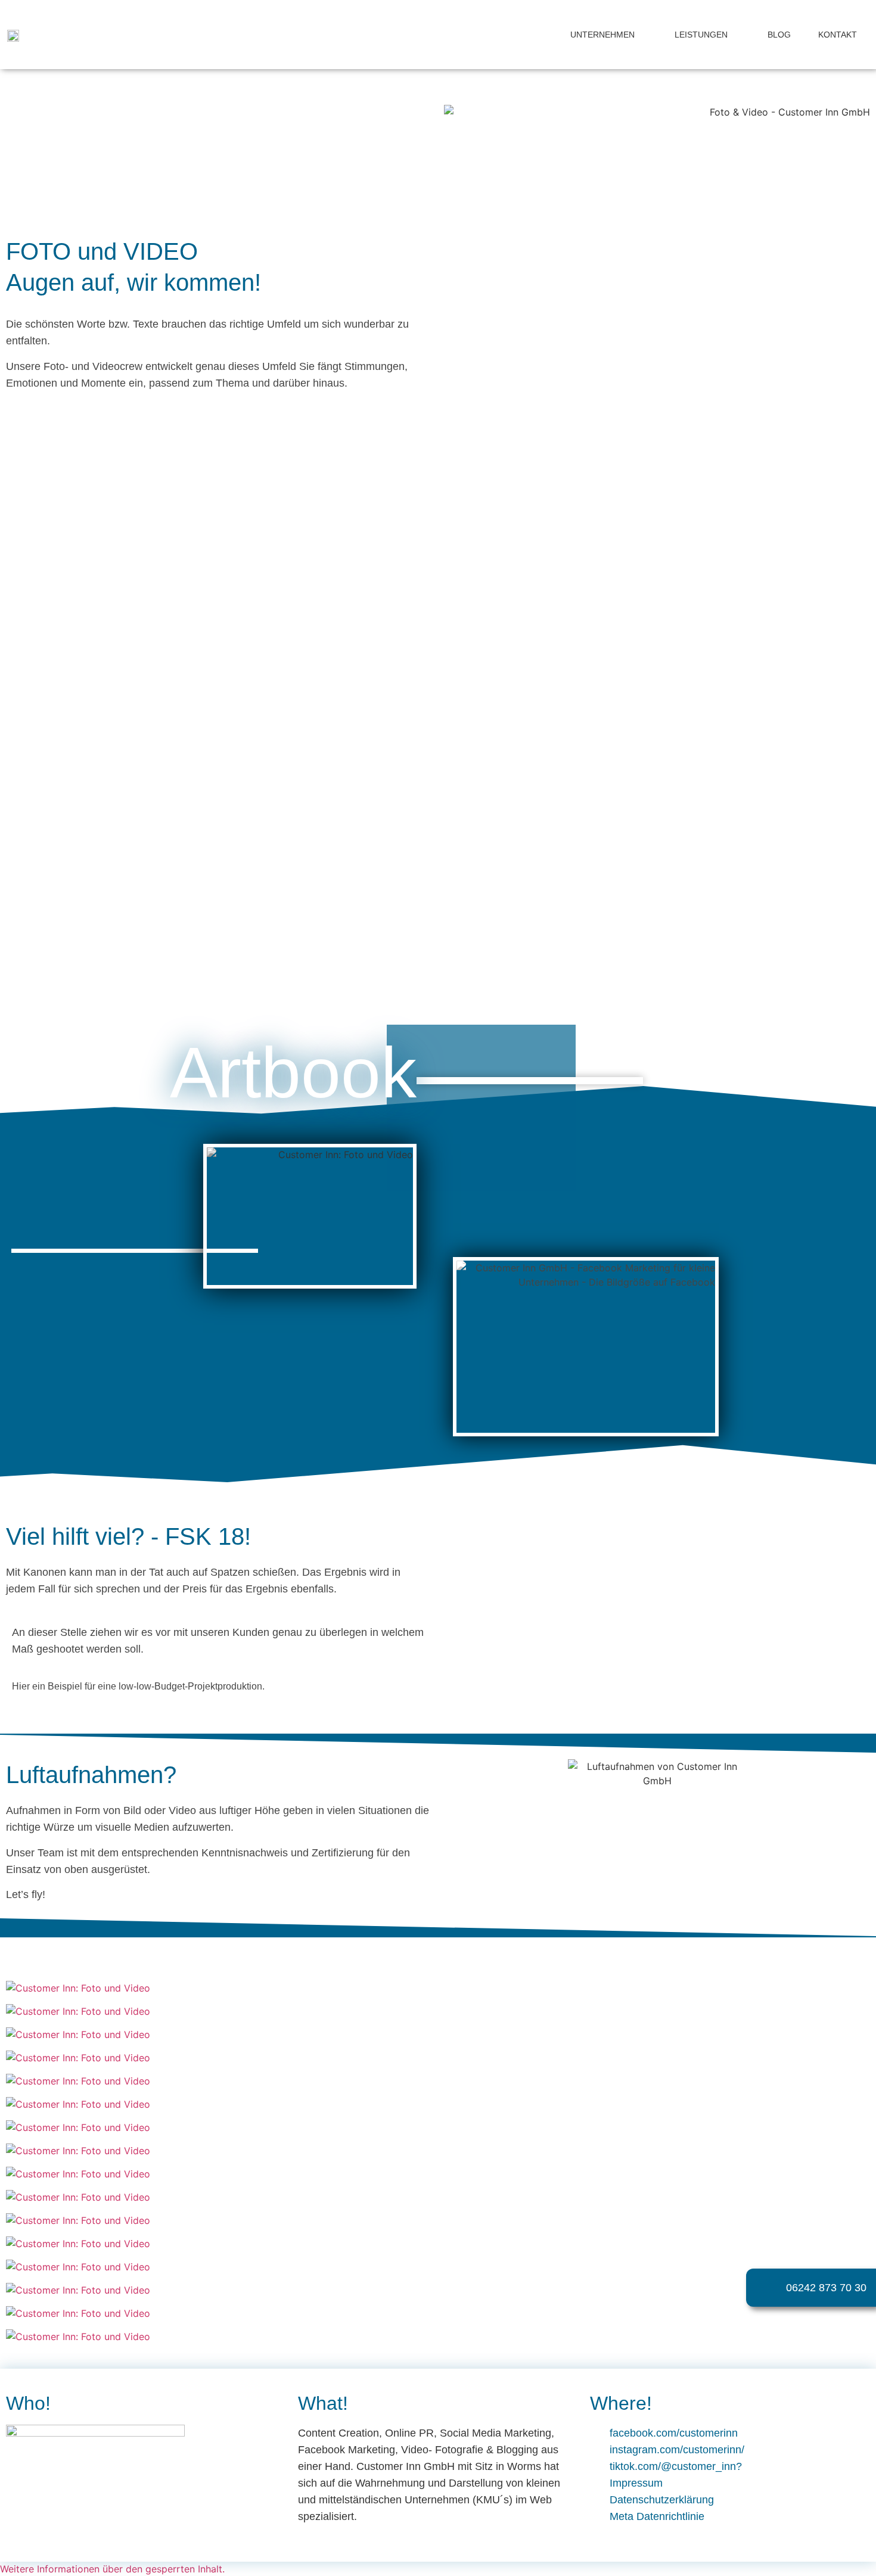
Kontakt (838, 35)
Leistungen (701, 35)
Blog (779, 35)
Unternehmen (602, 35)
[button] (11, 777)
